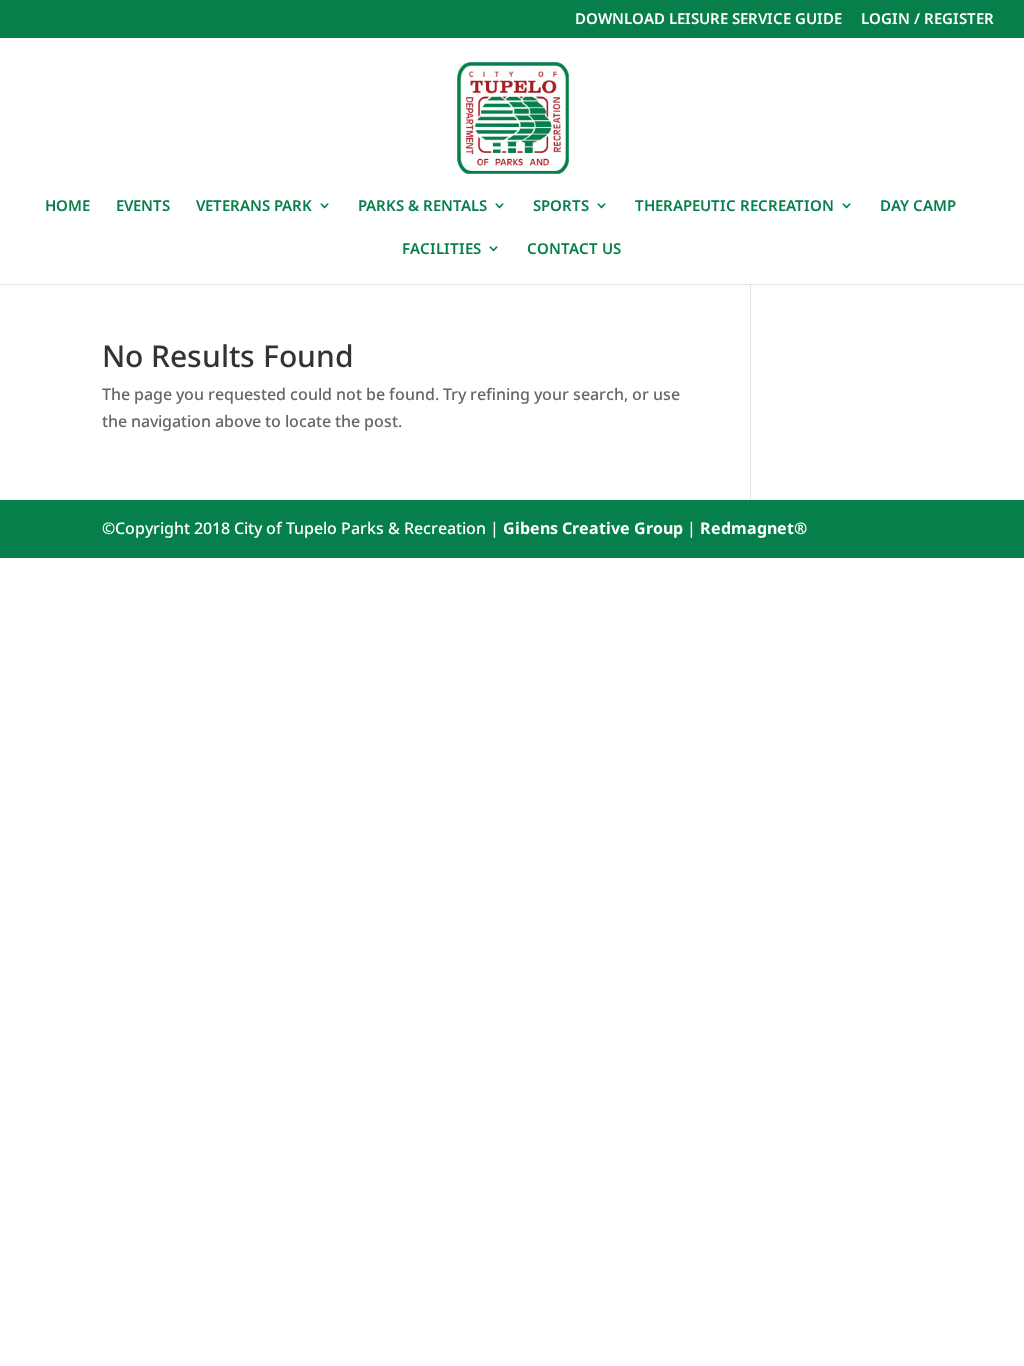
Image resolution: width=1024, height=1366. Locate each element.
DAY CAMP (918, 206)
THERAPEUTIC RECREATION (734, 206)
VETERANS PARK (254, 206)
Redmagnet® (753, 528)
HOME (67, 206)
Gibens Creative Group (593, 528)
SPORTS (561, 206)
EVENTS (143, 206)
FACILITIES (441, 249)
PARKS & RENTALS (422, 206)
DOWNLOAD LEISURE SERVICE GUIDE (708, 19)
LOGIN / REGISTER (927, 19)
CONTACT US (574, 249)
